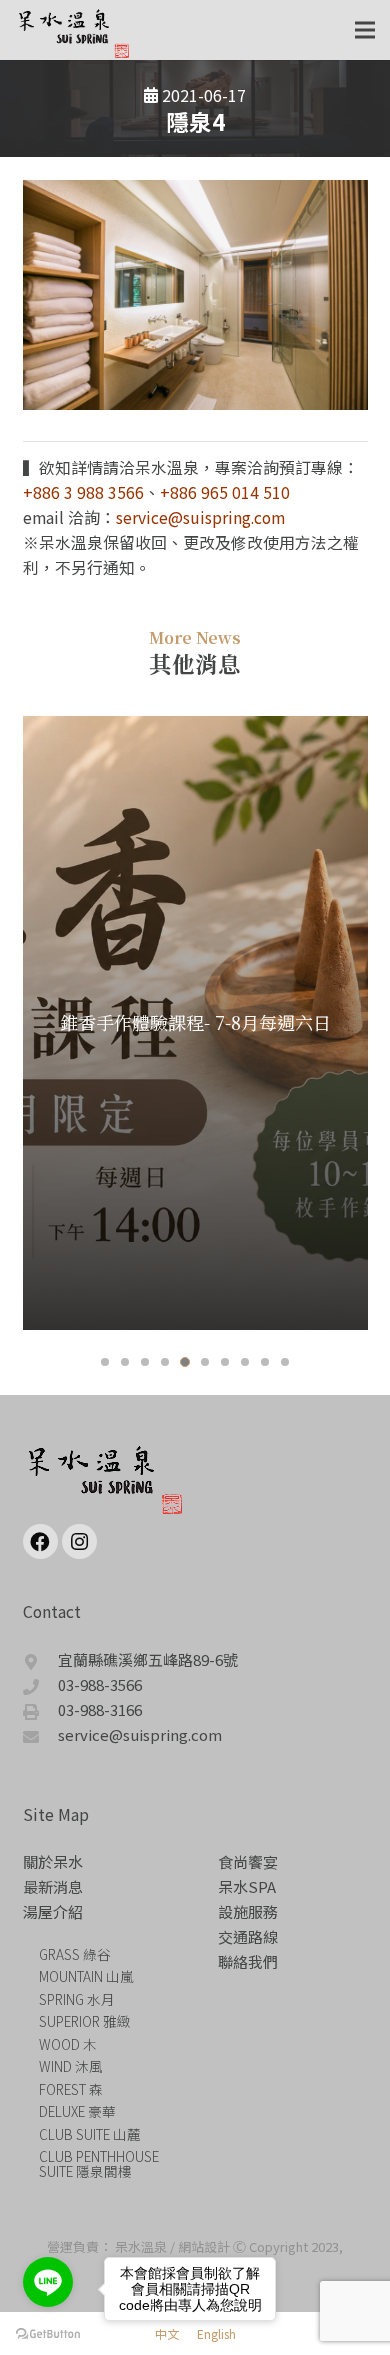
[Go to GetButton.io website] (48, 2334)
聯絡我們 (248, 1961)
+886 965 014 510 (225, 492)
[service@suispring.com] (41, 1734)
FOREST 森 (71, 2089)
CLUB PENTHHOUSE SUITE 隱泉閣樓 (99, 2163)
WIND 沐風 (71, 2066)
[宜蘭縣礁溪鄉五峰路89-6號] (41, 1659)
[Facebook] (40, 1541)
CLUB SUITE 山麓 (90, 2134)
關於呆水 (53, 1861)
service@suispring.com (200, 517)
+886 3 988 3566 (83, 492)
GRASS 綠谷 (75, 1954)
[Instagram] (79, 1541)
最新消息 (53, 1886)
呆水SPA (247, 1886)
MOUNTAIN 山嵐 (86, 1976)
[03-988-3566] (41, 1684)
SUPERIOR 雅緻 (85, 2021)
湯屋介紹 (53, 1911)
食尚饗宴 (248, 1861)
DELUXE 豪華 (77, 2111)
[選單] (365, 30)
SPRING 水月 (77, 1999)
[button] (105, 1362)
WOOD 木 (68, 2044)
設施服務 (248, 1911)
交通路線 (248, 1936)
